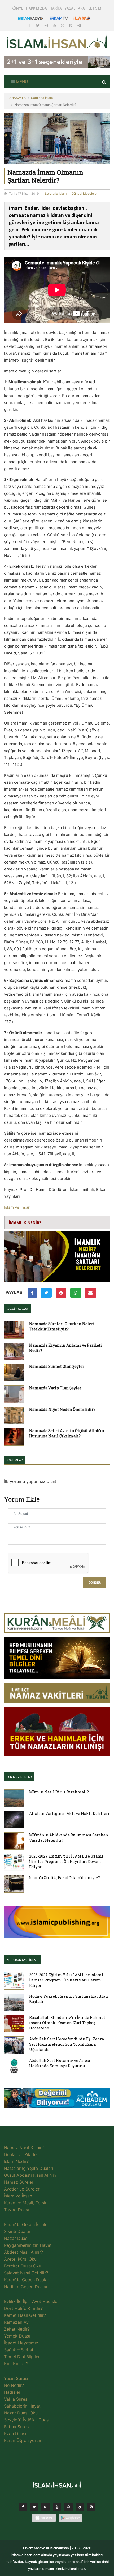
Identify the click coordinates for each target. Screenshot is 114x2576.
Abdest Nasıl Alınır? (23, 2252)
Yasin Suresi (16, 2378)
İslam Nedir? (16, 2161)
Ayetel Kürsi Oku (20, 2259)
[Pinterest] (71, 25)
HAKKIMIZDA (36, 8)
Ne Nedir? (14, 2385)
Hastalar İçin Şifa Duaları (29, 2168)
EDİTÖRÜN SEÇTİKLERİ (23, 1960)
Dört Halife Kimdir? (23, 2308)
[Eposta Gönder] (90, 1293)
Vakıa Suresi (16, 2399)
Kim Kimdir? (16, 2363)
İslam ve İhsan (17, 1207)
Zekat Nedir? (17, 2329)
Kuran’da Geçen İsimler (27, 2224)
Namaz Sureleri (19, 2182)
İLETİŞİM (94, 8)
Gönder (95, 1583)
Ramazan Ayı (17, 2322)
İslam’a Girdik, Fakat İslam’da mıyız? (65, 1878)
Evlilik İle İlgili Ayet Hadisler (31, 2301)
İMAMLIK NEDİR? (25, 1222)
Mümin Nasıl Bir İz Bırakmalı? (59, 1792)
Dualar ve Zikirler (21, 2154)
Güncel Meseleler (85, 194)
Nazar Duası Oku (21, 2413)
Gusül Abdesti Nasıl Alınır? (30, 2175)
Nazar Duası (16, 2238)
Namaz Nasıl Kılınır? (24, 2148)
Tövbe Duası (16, 2210)
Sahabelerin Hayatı (23, 2406)
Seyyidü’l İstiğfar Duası (27, 2420)
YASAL (70, 8)
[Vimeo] (80, 2508)
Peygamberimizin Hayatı (28, 2245)
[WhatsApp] (63, 25)
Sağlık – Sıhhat (19, 2350)
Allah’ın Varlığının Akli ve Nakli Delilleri (69, 1813)
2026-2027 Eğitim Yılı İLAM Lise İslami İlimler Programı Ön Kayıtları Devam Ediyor (66, 1861)
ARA (81, 8)
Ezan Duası (15, 2434)
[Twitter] (38, 25)
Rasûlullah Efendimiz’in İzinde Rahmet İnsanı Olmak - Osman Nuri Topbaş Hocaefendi (67, 2023)
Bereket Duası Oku (23, 2266)
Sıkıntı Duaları (18, 2231)
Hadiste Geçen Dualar (26, 2287)
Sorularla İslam (42, 98)
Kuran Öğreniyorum (23, 2440)
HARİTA (56, 8)
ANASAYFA (17, 98)
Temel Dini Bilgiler (22, 2357)
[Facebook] (30, 25)
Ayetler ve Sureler (22, 2189)
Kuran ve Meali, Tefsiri (26, 2203)
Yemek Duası (17, 2336)
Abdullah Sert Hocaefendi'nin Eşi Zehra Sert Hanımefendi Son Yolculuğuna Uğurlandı (67, 2044)
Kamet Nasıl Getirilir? (25, 2315)
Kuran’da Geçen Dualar (27, 2280)
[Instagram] (47, 25)
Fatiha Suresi (17, 2427)
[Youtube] (55, 25)
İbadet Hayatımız (21, 2343)
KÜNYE (17, 8)
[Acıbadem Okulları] (57, 2100)
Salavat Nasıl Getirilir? (26, 2273)
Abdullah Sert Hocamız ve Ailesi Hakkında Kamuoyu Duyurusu (60, 2063)
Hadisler (12, 2392)
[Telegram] (79, 25)
